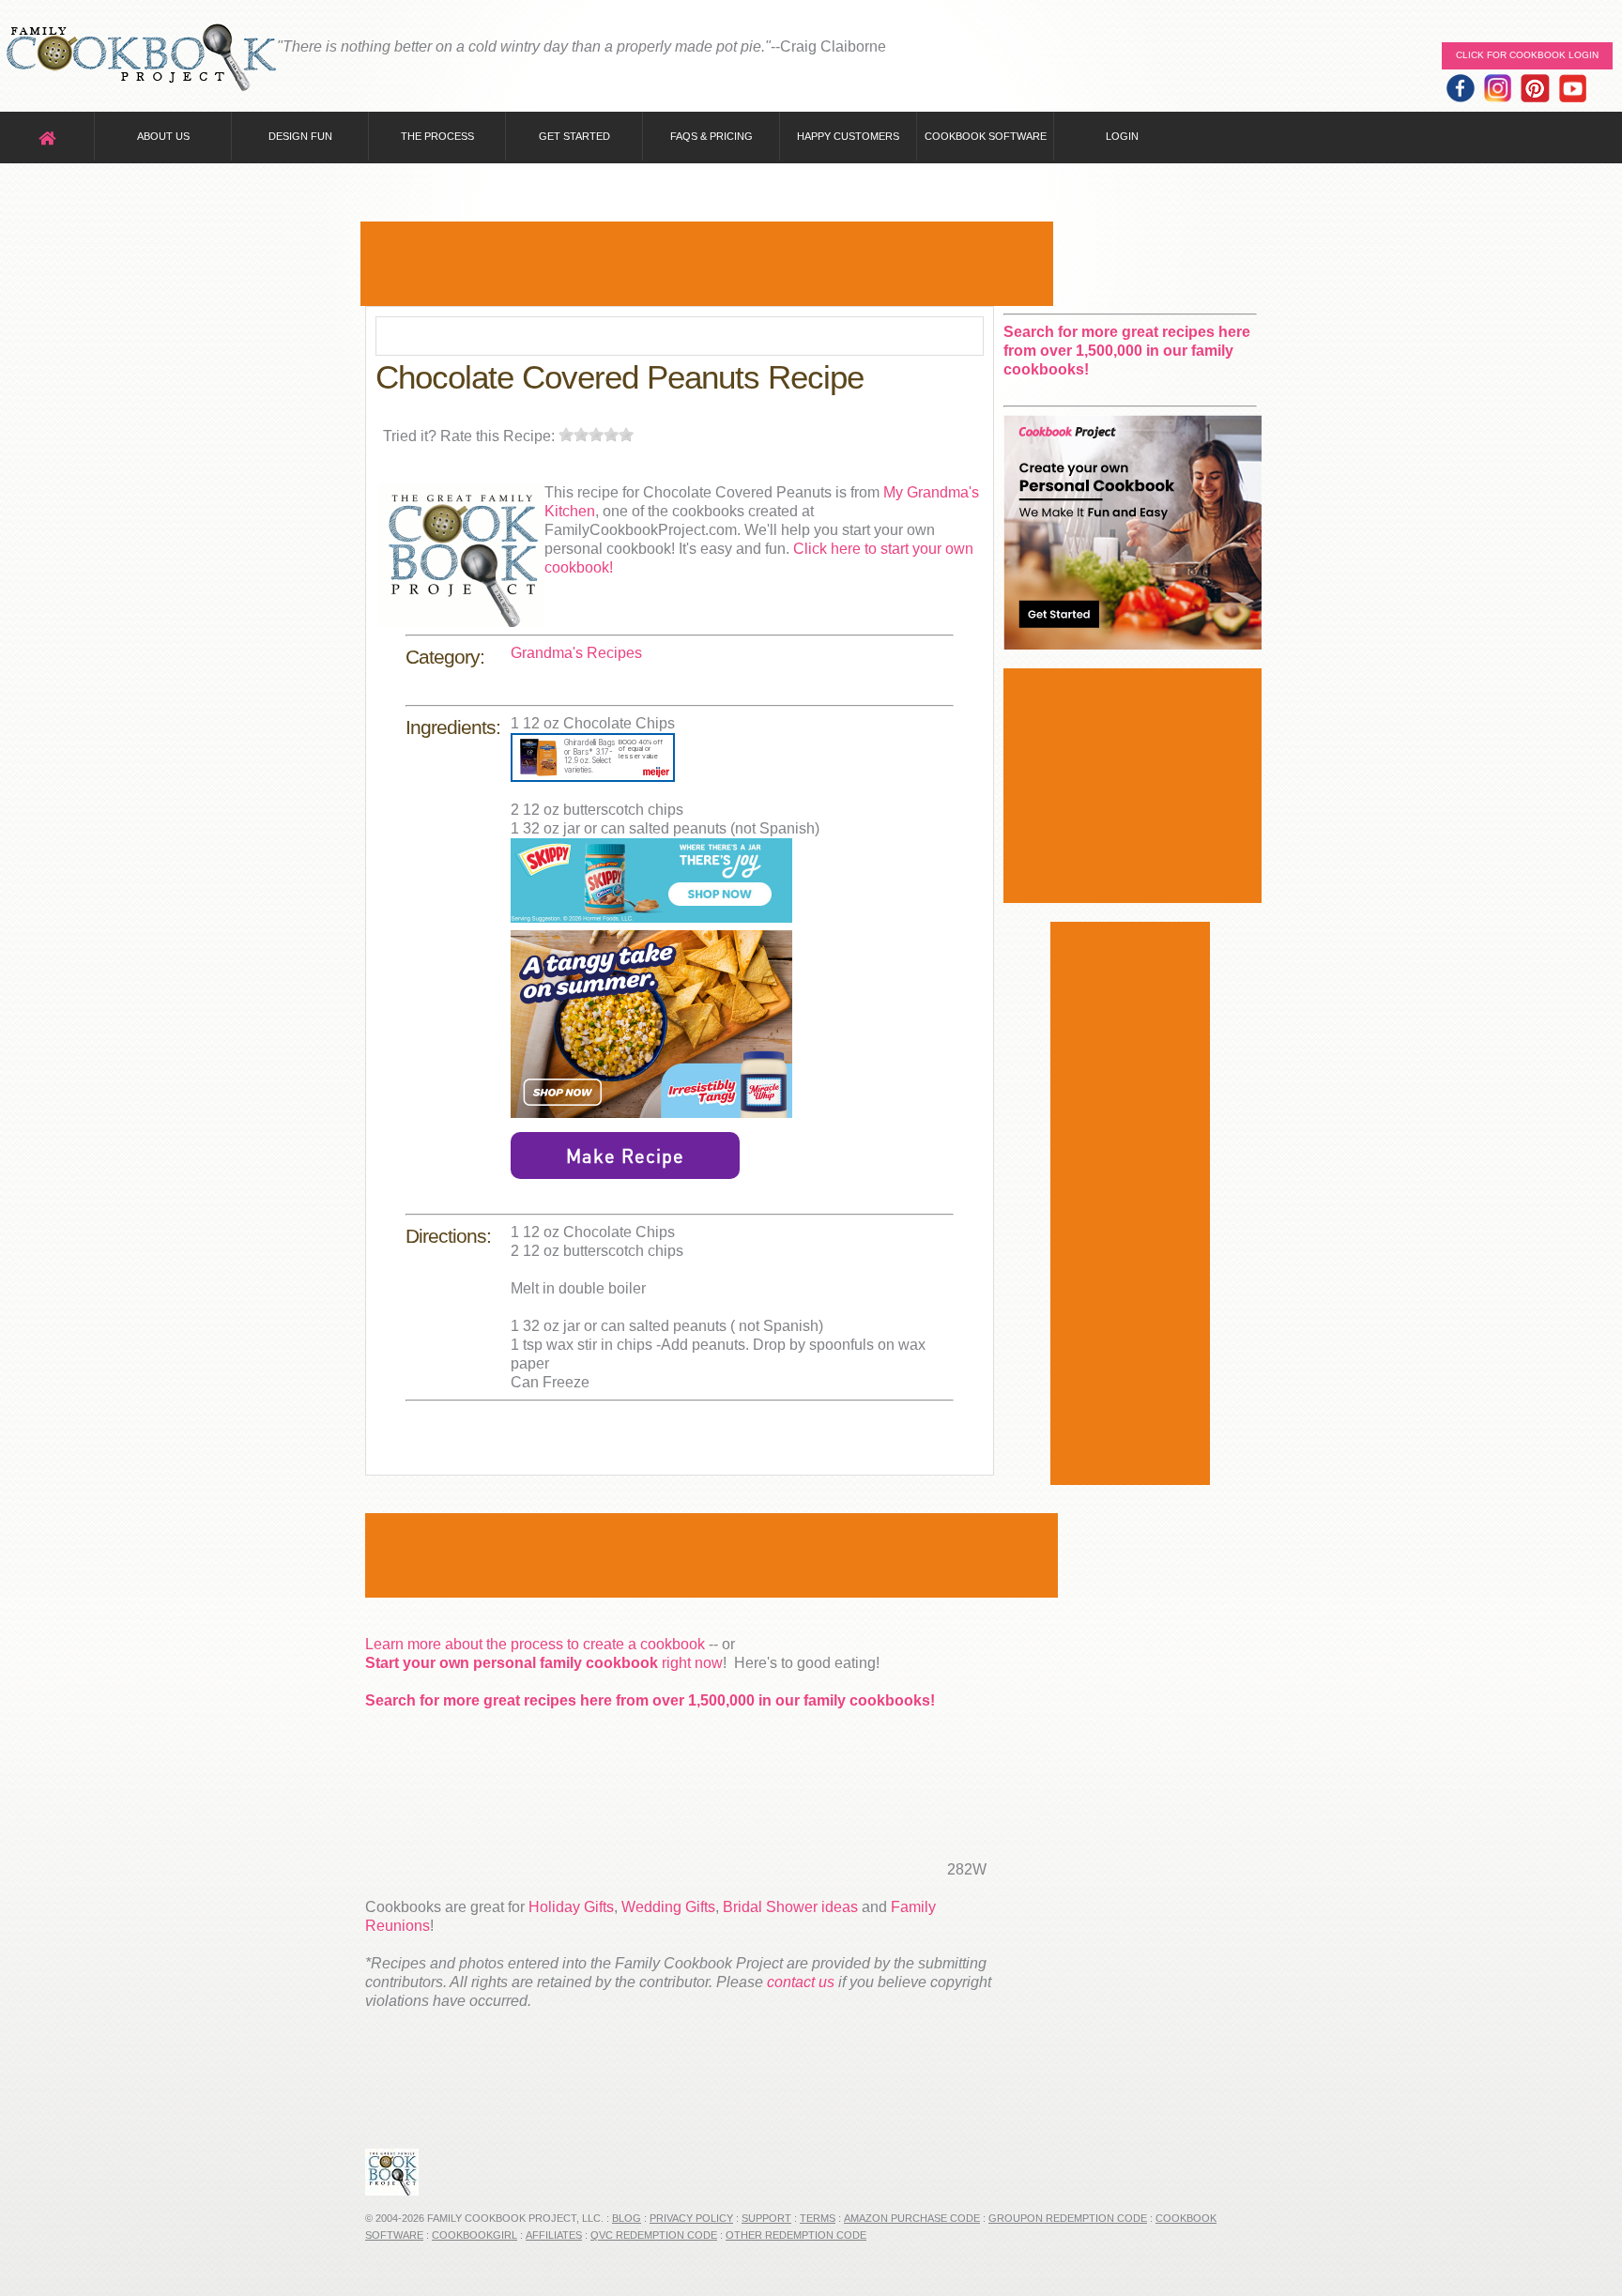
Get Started (574, 136)
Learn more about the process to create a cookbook (535, 1644)
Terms (818, 2218)
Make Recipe (625, 1156)
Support (766, 2218)
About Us (163, 136)
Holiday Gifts (571, 1907)
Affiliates (554, 2235)
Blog (627, 2218)
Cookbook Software (986, 136)
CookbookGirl (474, 2235)
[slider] (596, 435)
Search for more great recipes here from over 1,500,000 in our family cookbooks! (650, 1700)
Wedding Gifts (668, 1907)
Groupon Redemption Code (1068, 2218)
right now (544, 1663)
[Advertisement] (707, 264)
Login (1122, 136)
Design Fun (300, 136)
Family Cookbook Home (141, 59)
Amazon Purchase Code (912, 2218)
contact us (801, 1982)
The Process (437, 136)
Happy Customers (848, 136)
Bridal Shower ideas (790, 1907)
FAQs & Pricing (712, 136)
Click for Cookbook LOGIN (1527, 55)
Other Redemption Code (796, 2235)
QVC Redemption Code (654, 2235)
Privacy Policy (691, 2218)
